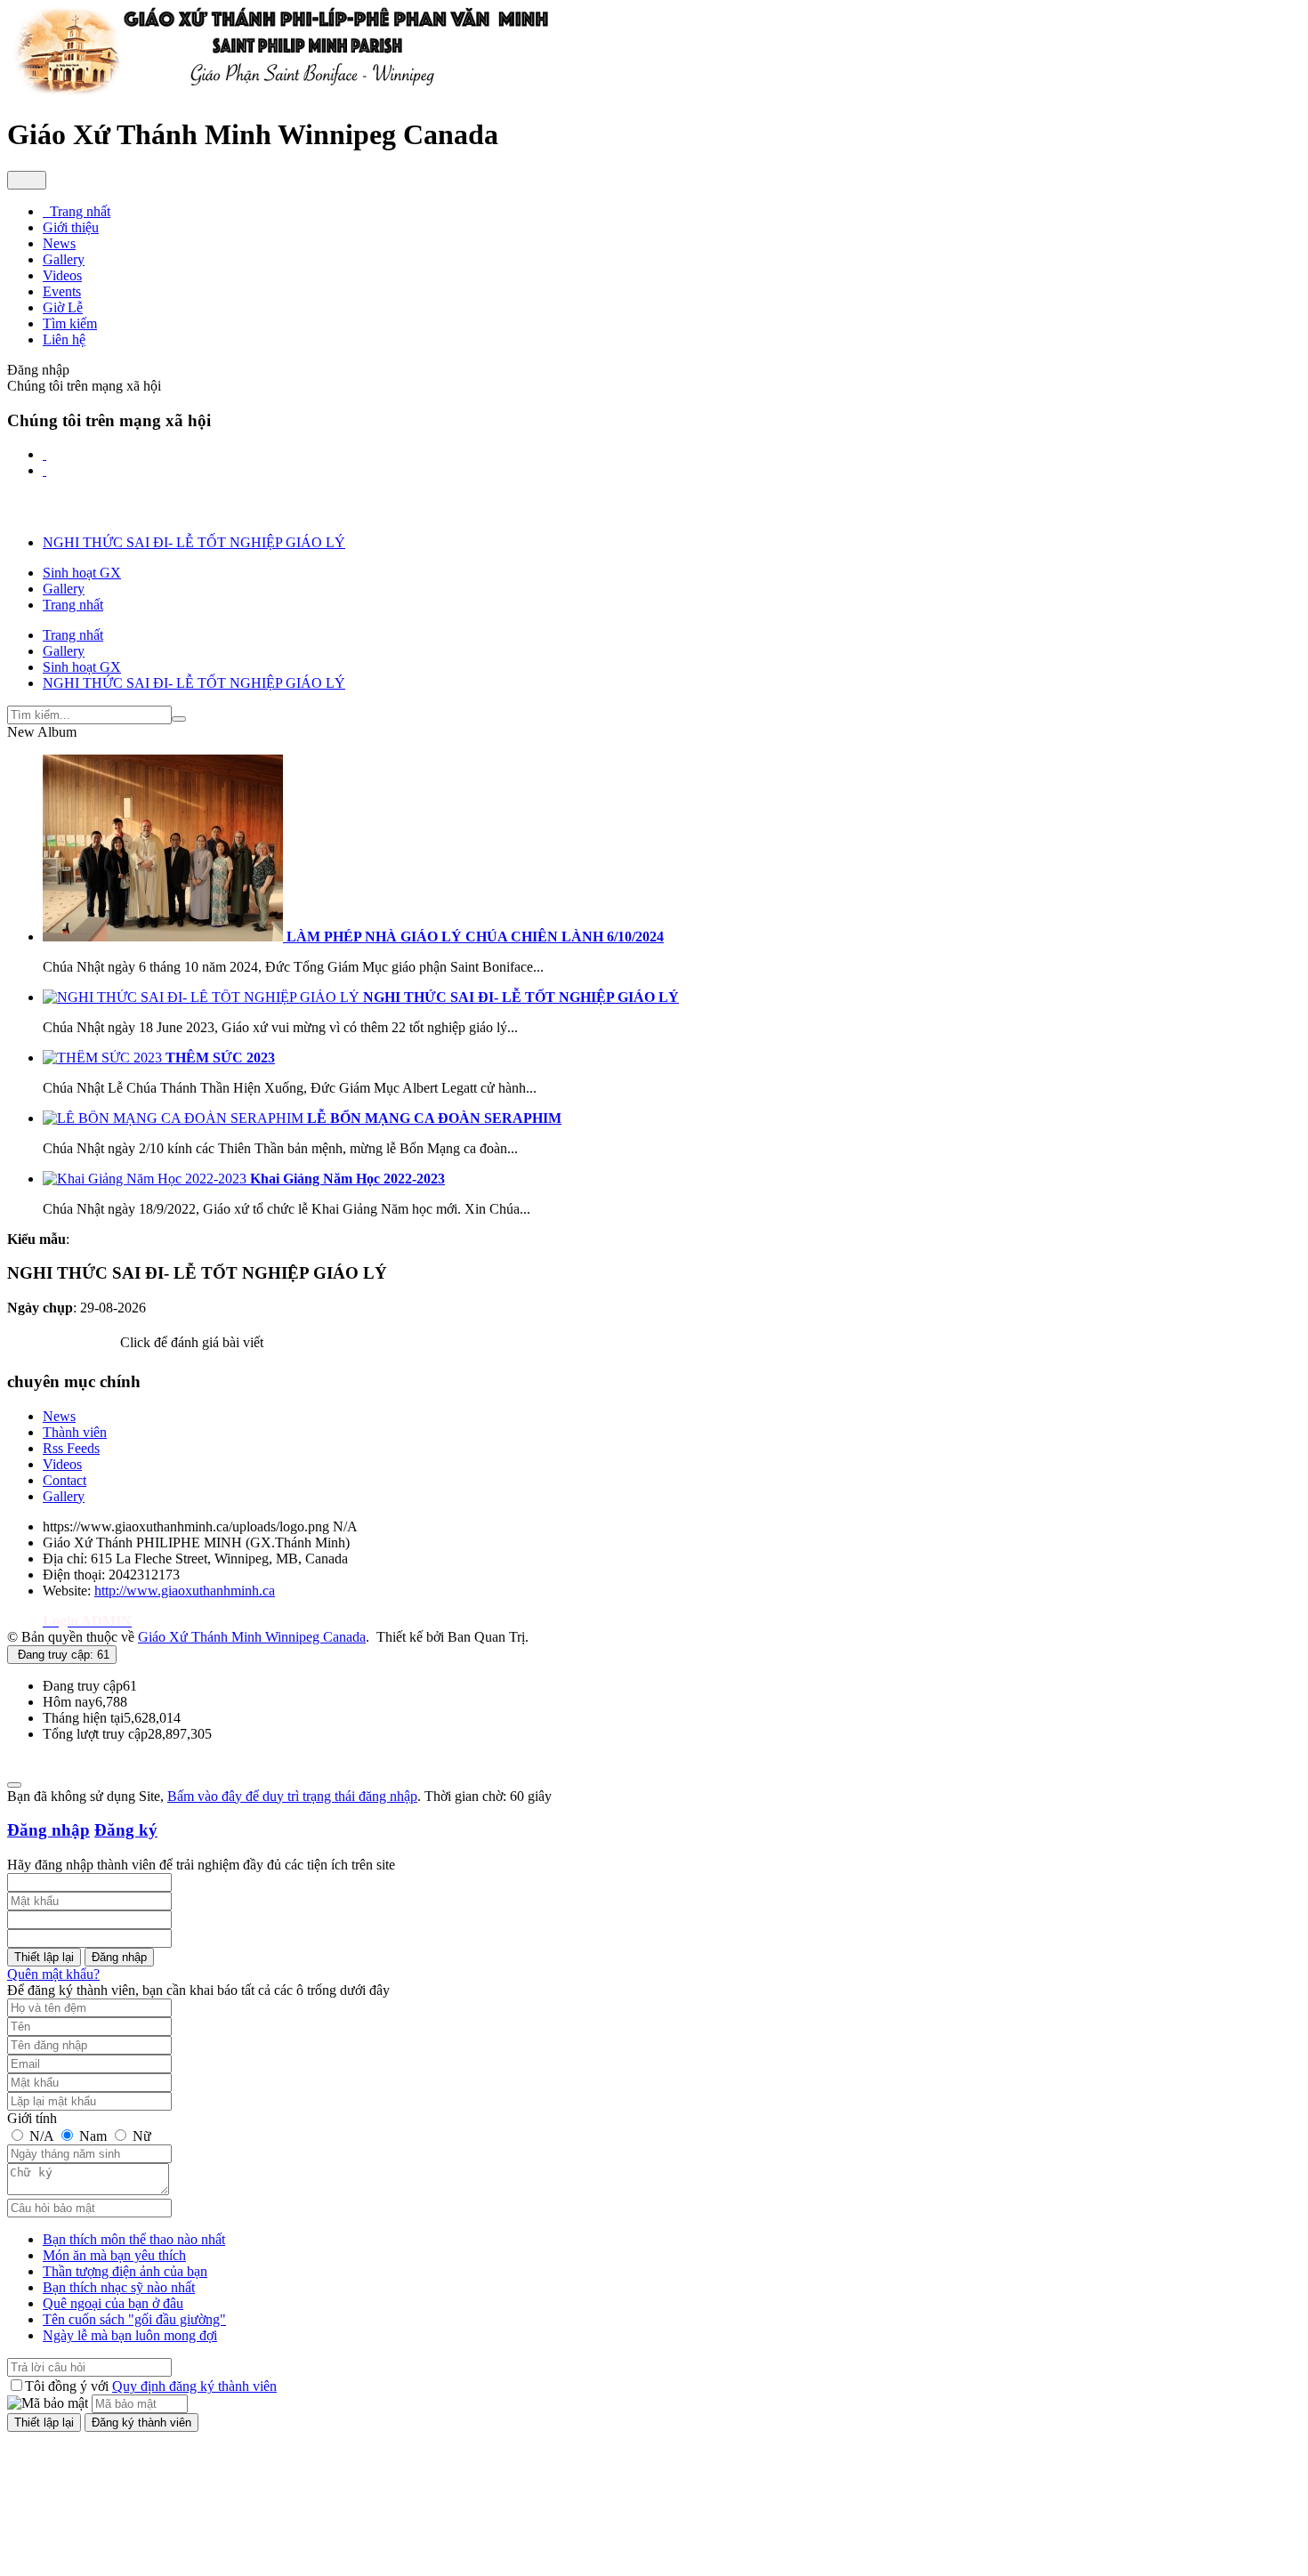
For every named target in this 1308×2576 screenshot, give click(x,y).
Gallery (64, 1496)
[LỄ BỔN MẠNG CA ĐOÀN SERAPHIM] (175, 1118)
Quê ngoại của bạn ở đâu (113, 2303)
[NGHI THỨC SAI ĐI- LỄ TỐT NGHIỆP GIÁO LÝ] (203, 997)
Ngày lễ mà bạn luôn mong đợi (130, 2335)
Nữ (140, 2136)
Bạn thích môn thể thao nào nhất (134, 2239)
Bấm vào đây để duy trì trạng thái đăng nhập (292, 1796)
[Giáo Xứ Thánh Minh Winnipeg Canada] (280, 91)
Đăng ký (126, 1830)
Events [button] (62, 291)
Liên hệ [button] (64, 339)
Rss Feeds (71, 1448)
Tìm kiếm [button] (70, 323)
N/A (41, 2136)
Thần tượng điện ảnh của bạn (125, 2271)
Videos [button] (62, 275)
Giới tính (32, 2118)
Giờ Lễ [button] (63, 307)
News (59, 1416)
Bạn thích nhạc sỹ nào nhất (119, 2287)
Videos (62, 1464)
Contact (65, 1480)
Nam (93, 2136)
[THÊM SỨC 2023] (104, 1058)
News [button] (59, 243)
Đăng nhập (48, 1830)
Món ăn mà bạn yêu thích (114, 2255)
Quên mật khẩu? (53, 1974)
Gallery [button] (64, 259)
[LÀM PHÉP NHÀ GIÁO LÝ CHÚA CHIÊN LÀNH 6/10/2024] (165, 937)
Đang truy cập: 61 (62, 1655)
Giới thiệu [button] (71, 227)
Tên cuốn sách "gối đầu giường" (134, 2319)
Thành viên (75, 1432)
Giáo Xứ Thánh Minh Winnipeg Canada (252, 1637)
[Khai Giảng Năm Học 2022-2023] (146, 1179)
